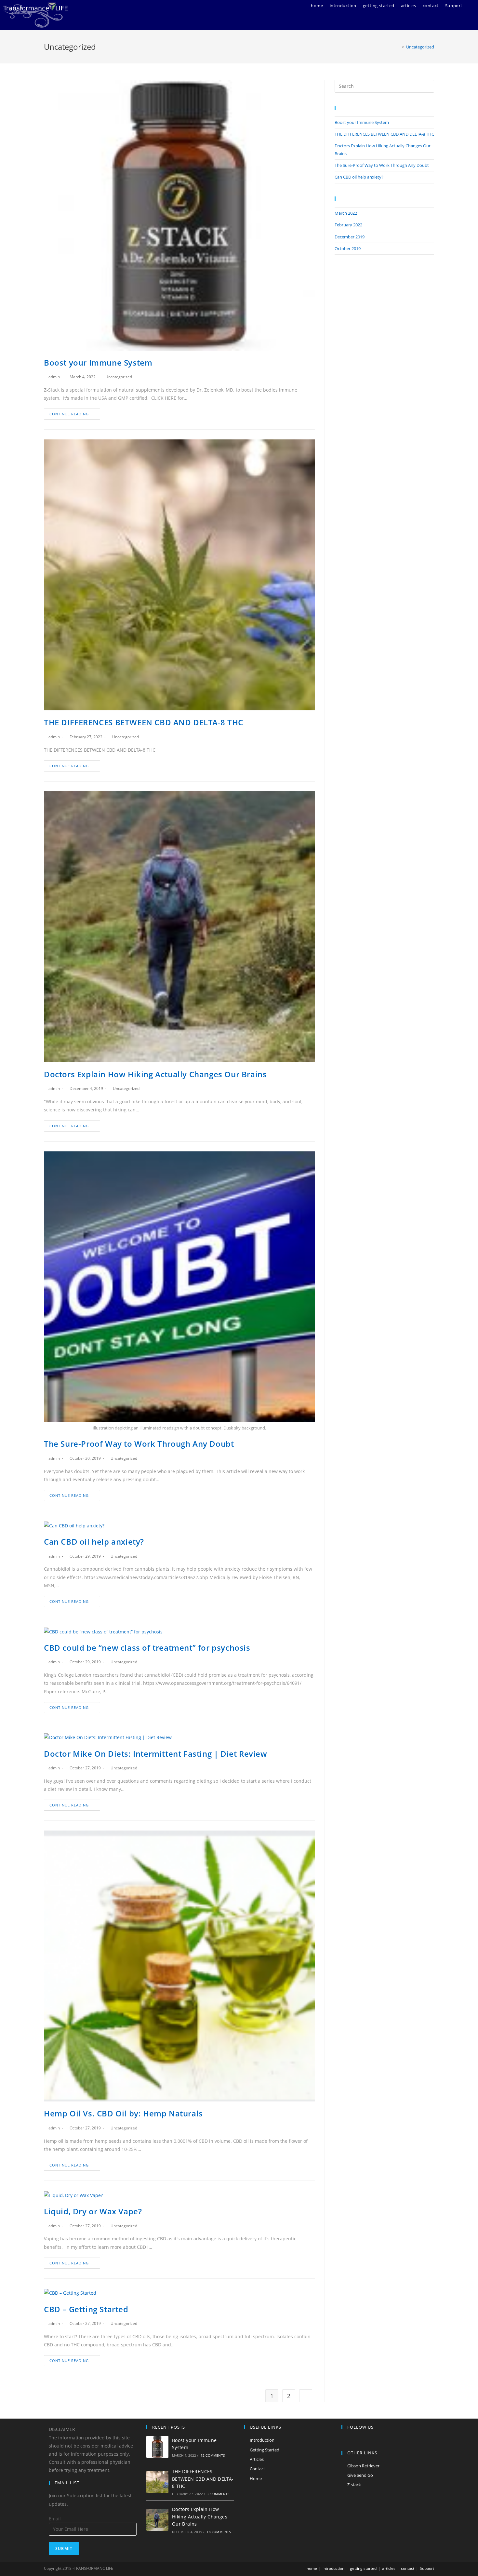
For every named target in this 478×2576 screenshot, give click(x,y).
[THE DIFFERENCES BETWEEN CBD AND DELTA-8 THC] (157, 2482)
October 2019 (348, 248)
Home (256, 2478)
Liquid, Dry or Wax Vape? (93, 2211)
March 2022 (346, 213)
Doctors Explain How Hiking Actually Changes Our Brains (155, 1074)
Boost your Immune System (98, 362)
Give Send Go (360, 2475)
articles (389, 2568)
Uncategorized (119, 377)
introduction (333, 2568)
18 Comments (219, 2532)
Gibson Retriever (363, 2466)
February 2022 (348, 225)
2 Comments (219, 2494)
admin (54, 377)
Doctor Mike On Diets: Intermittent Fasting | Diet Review (156, 1754)
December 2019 (350, 237)
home (312, 2568)
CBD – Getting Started (86, 2309)
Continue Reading (69, 414)
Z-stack (354, 2485)
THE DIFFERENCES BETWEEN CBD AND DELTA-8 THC (144, 722)
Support (427, 2568)
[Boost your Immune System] (157, 2447)
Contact (257, 2469)
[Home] (398, 47)
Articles (257, 2459)
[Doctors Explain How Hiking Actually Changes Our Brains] (157, 2520)
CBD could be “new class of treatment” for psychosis (147, 1648)
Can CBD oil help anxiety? (94, 1542)
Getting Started (265, 2450)
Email (55, 2519)
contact (408, 2568)
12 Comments (213, 2455)
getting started (363, 2568)
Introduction (262, 2440)
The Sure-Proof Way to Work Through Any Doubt (139, 1444)
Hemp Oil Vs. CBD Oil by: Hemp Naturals (123, 2113)
